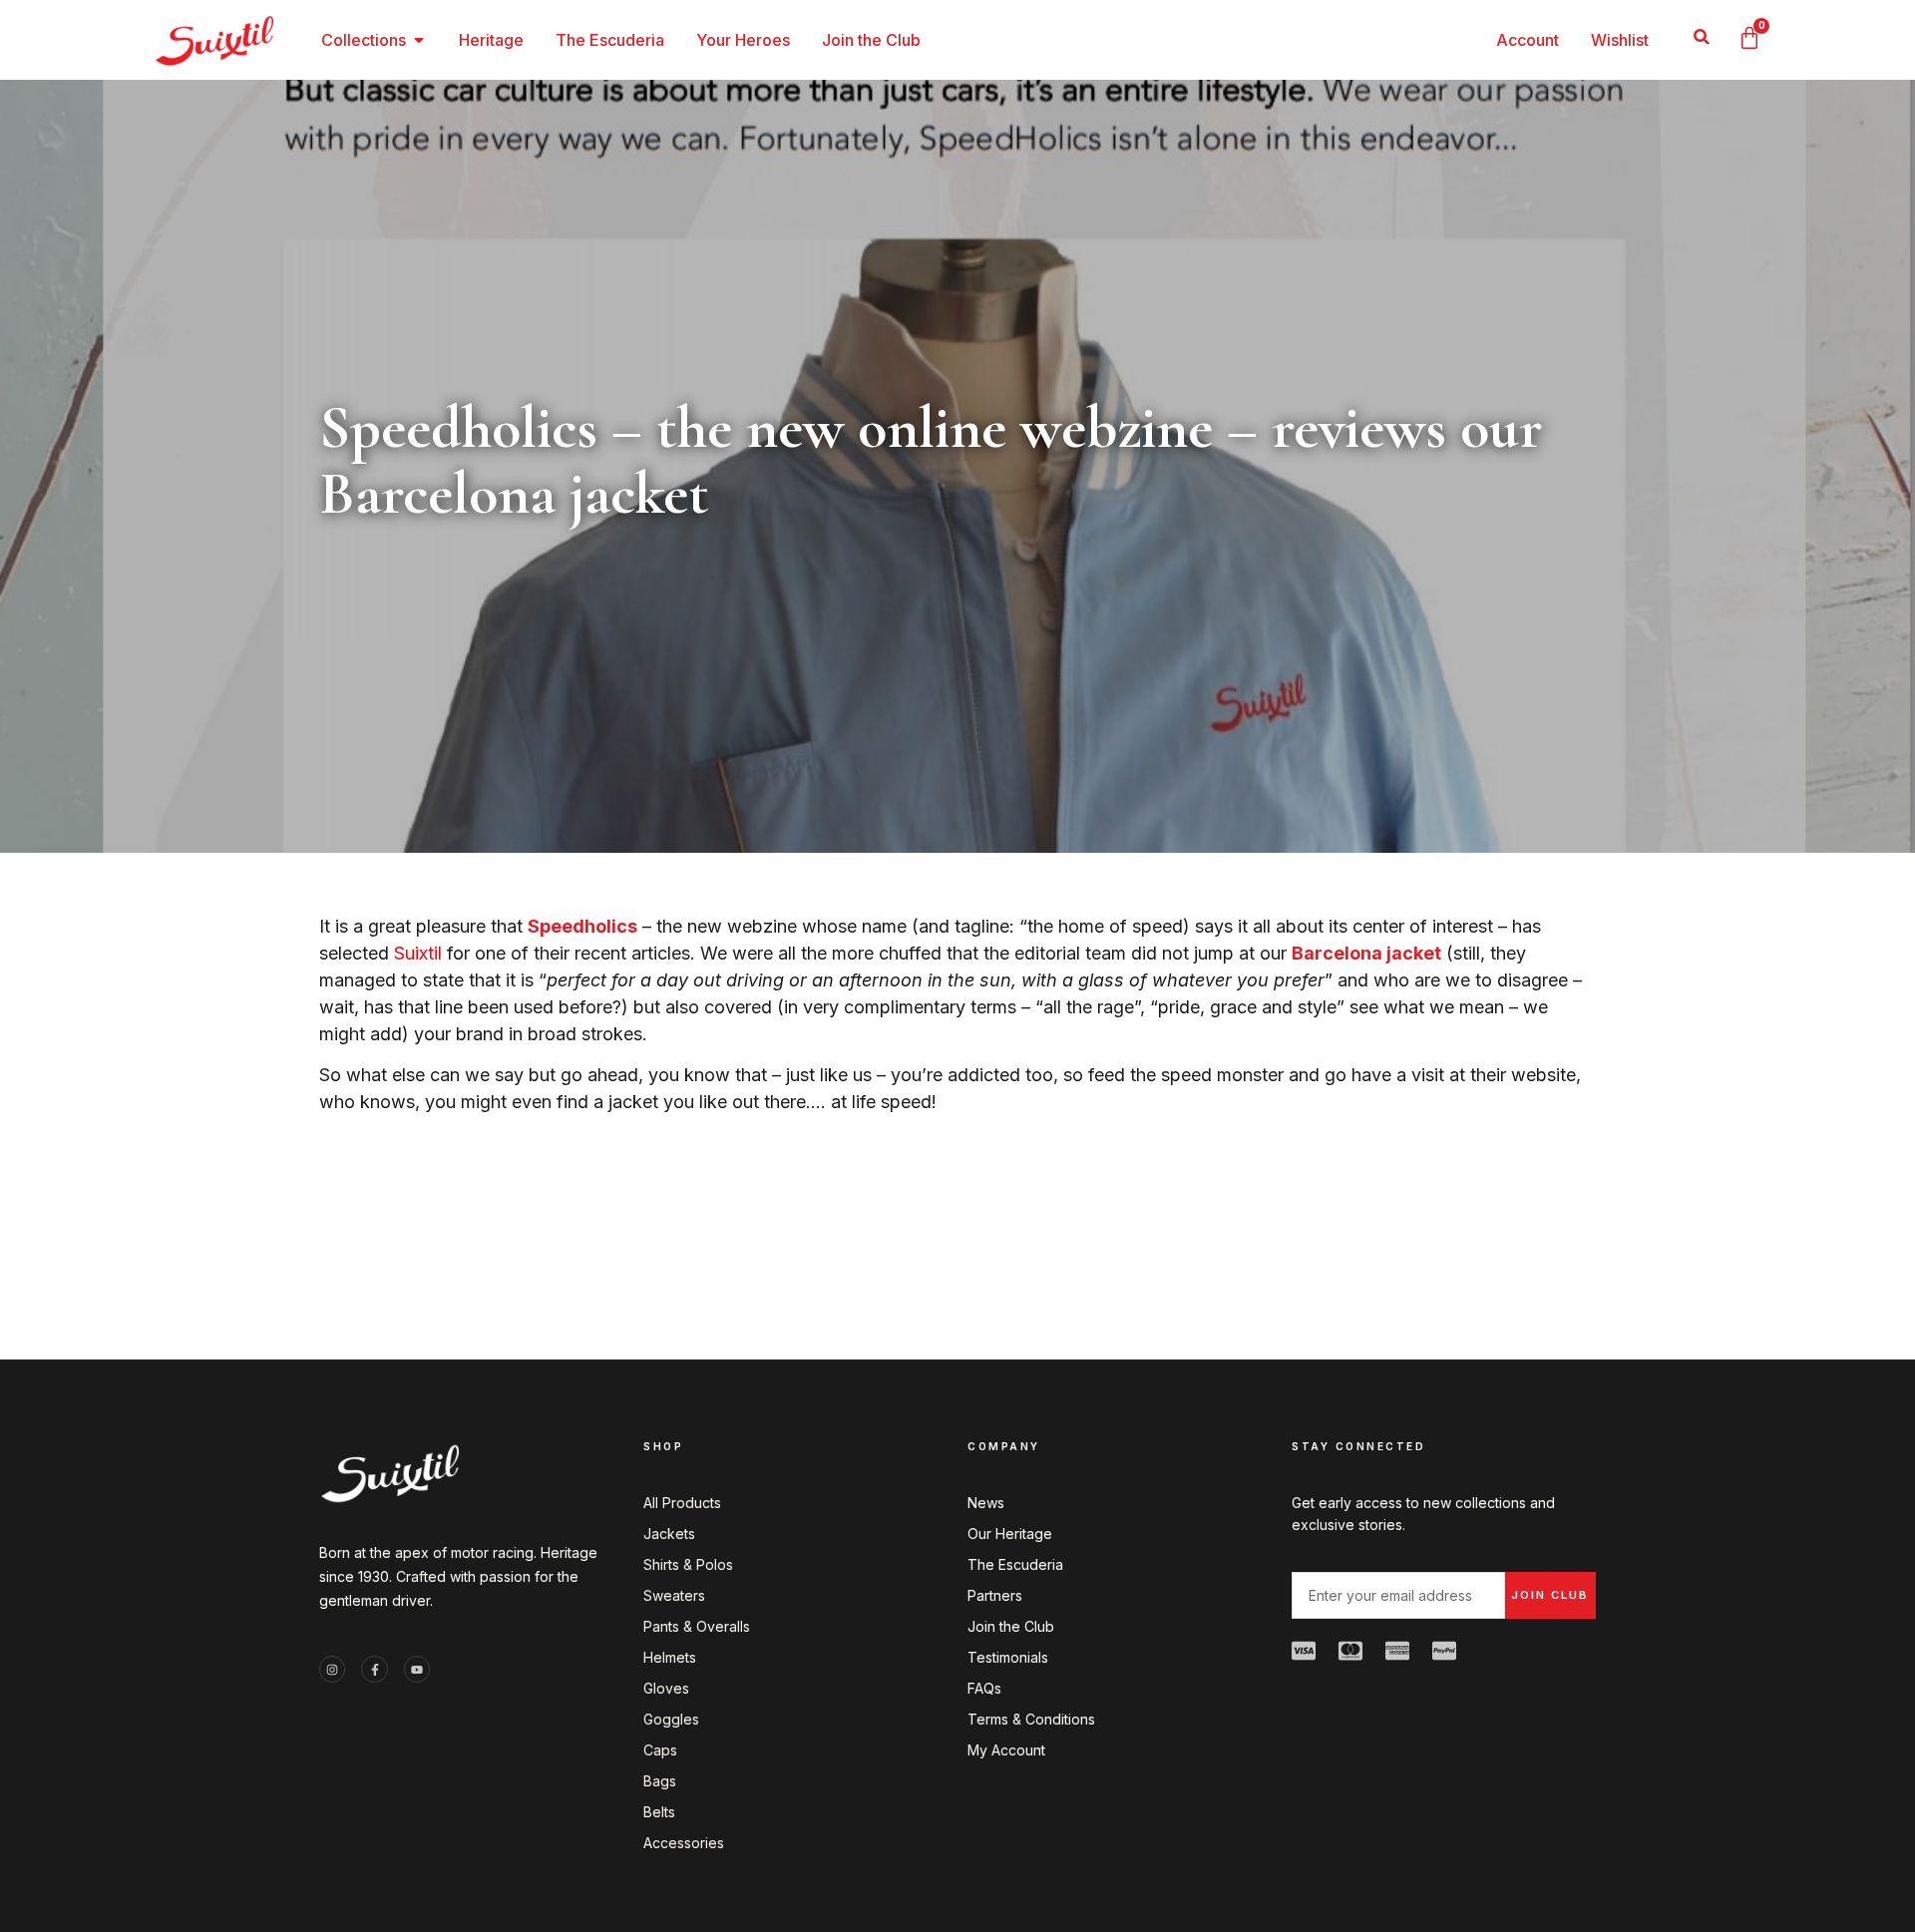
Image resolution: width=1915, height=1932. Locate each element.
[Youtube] (417, 1669)
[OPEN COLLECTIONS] (419, 40)
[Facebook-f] (374, 1669)
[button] (1701, 36)
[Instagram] (332, 1669)
